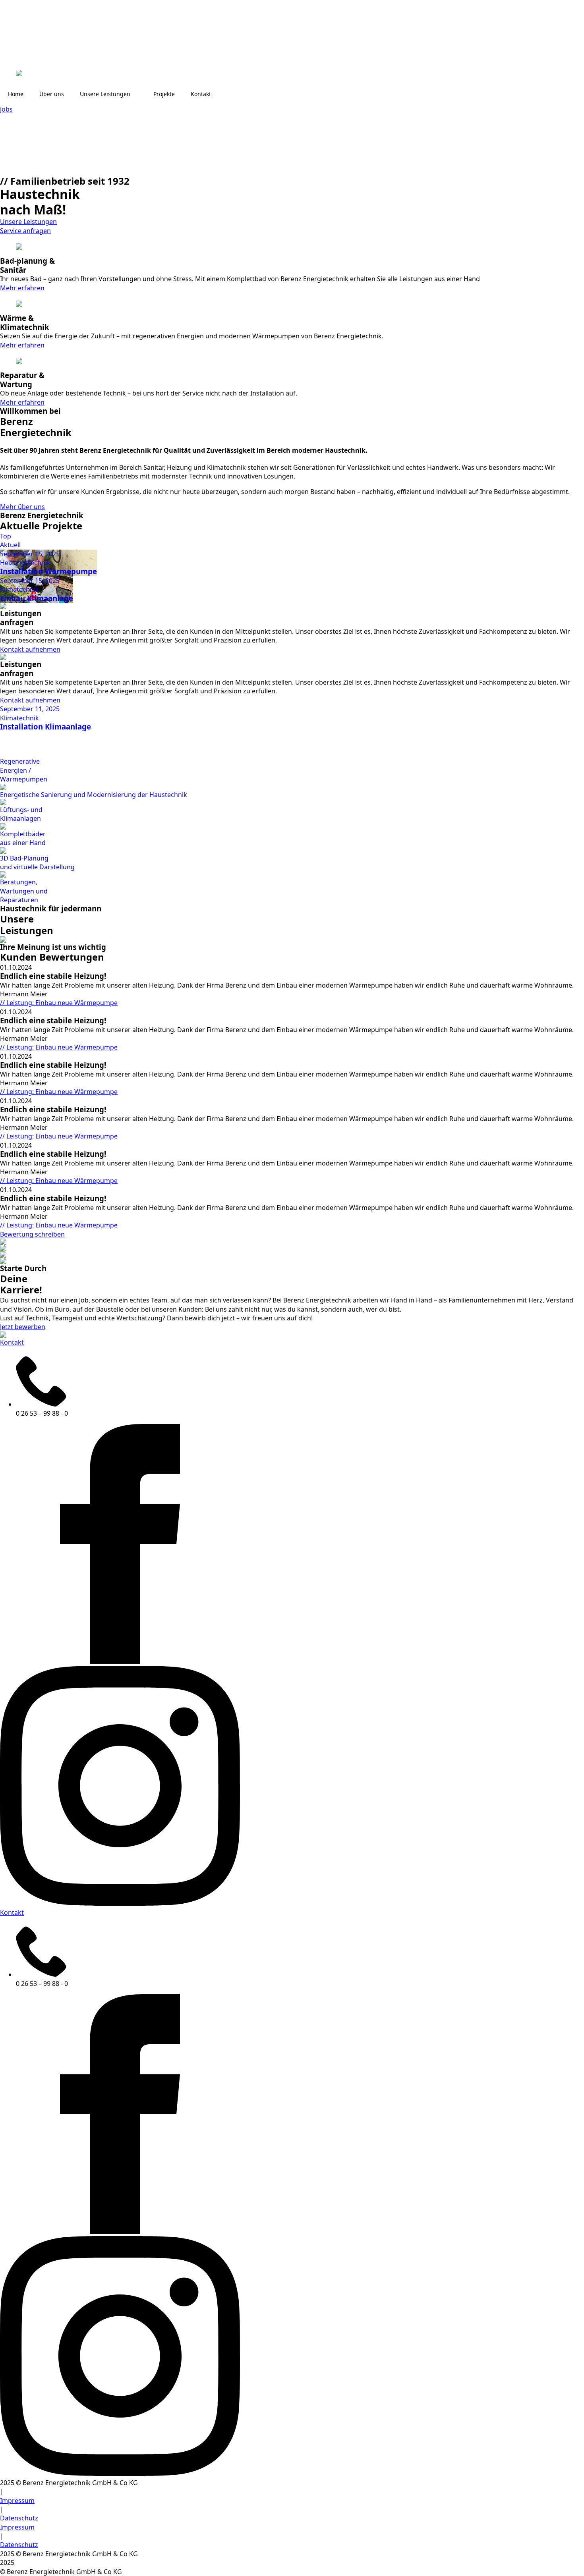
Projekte (164, 94)
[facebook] (120, 1661)
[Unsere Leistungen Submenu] (138, 94)
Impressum (17, 2501)
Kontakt (201, 94)
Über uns (52, 94)
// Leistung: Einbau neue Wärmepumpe (59, 1003)
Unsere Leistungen (105, 94)
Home (16, 94)
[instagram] (120, 1903)
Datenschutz (19, 2518)
